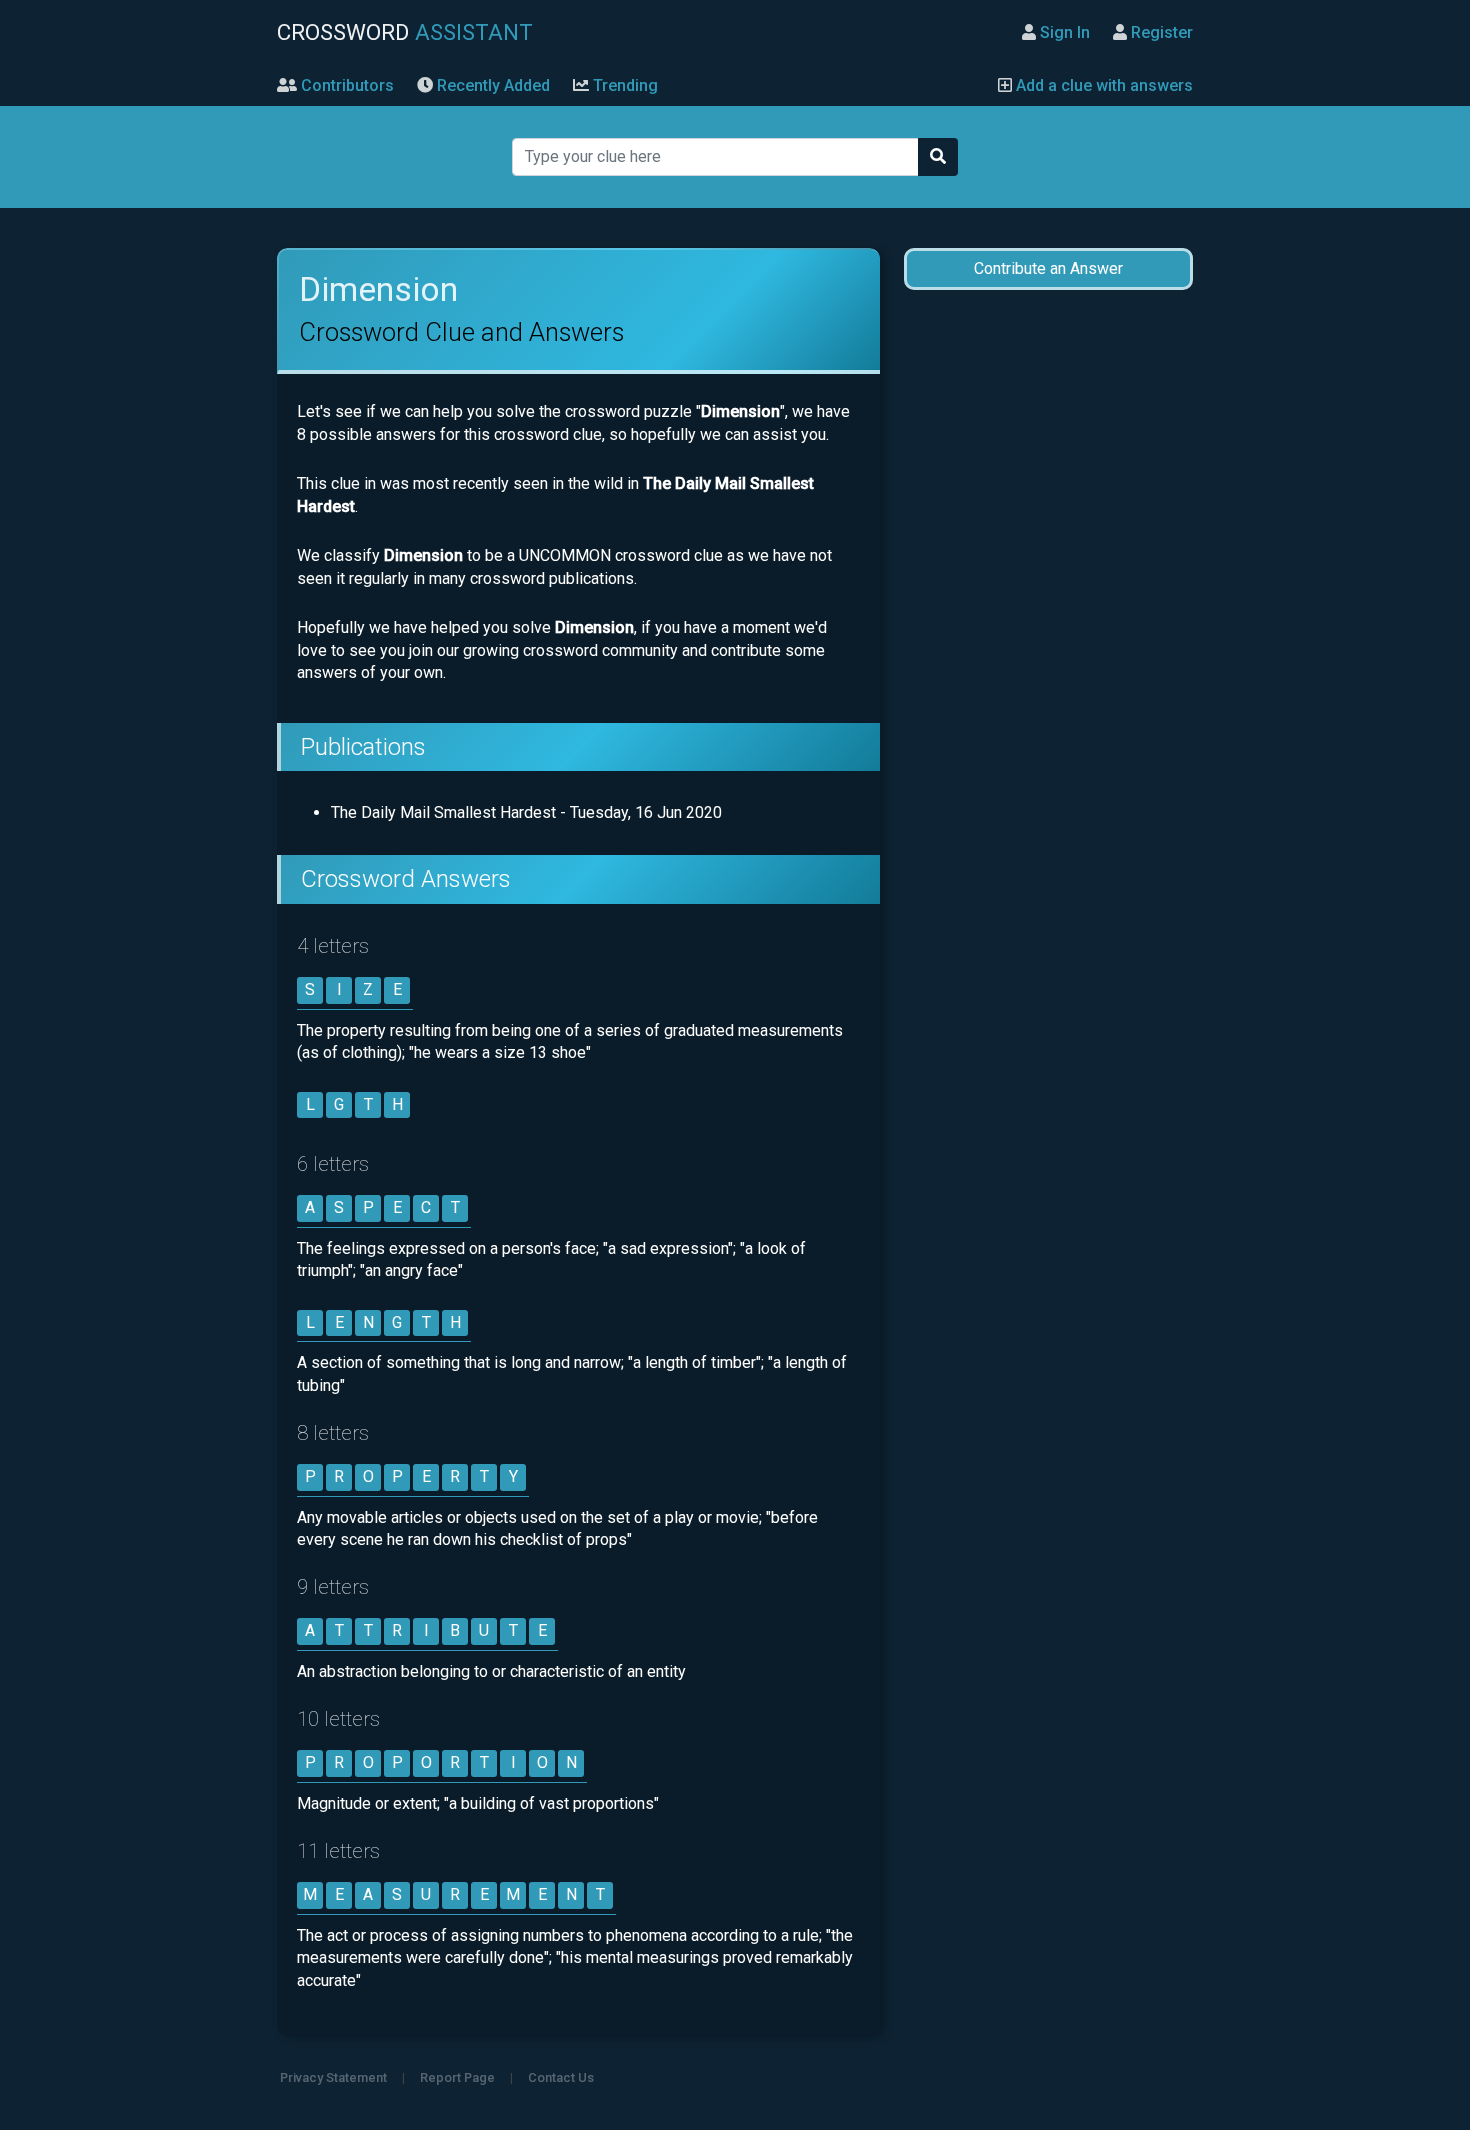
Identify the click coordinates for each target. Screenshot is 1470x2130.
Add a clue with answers (1102, 85)
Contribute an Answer (1048, 268)
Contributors (345, 85)
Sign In (1063, 32)
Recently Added (491, 85)
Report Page (457, 2077)
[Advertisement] (1048, 622)
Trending (623, 85)
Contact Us (561, 2077)
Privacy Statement (333, 2077)
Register (1160, 32)
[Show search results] (938, 157)
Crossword (405, 32)
